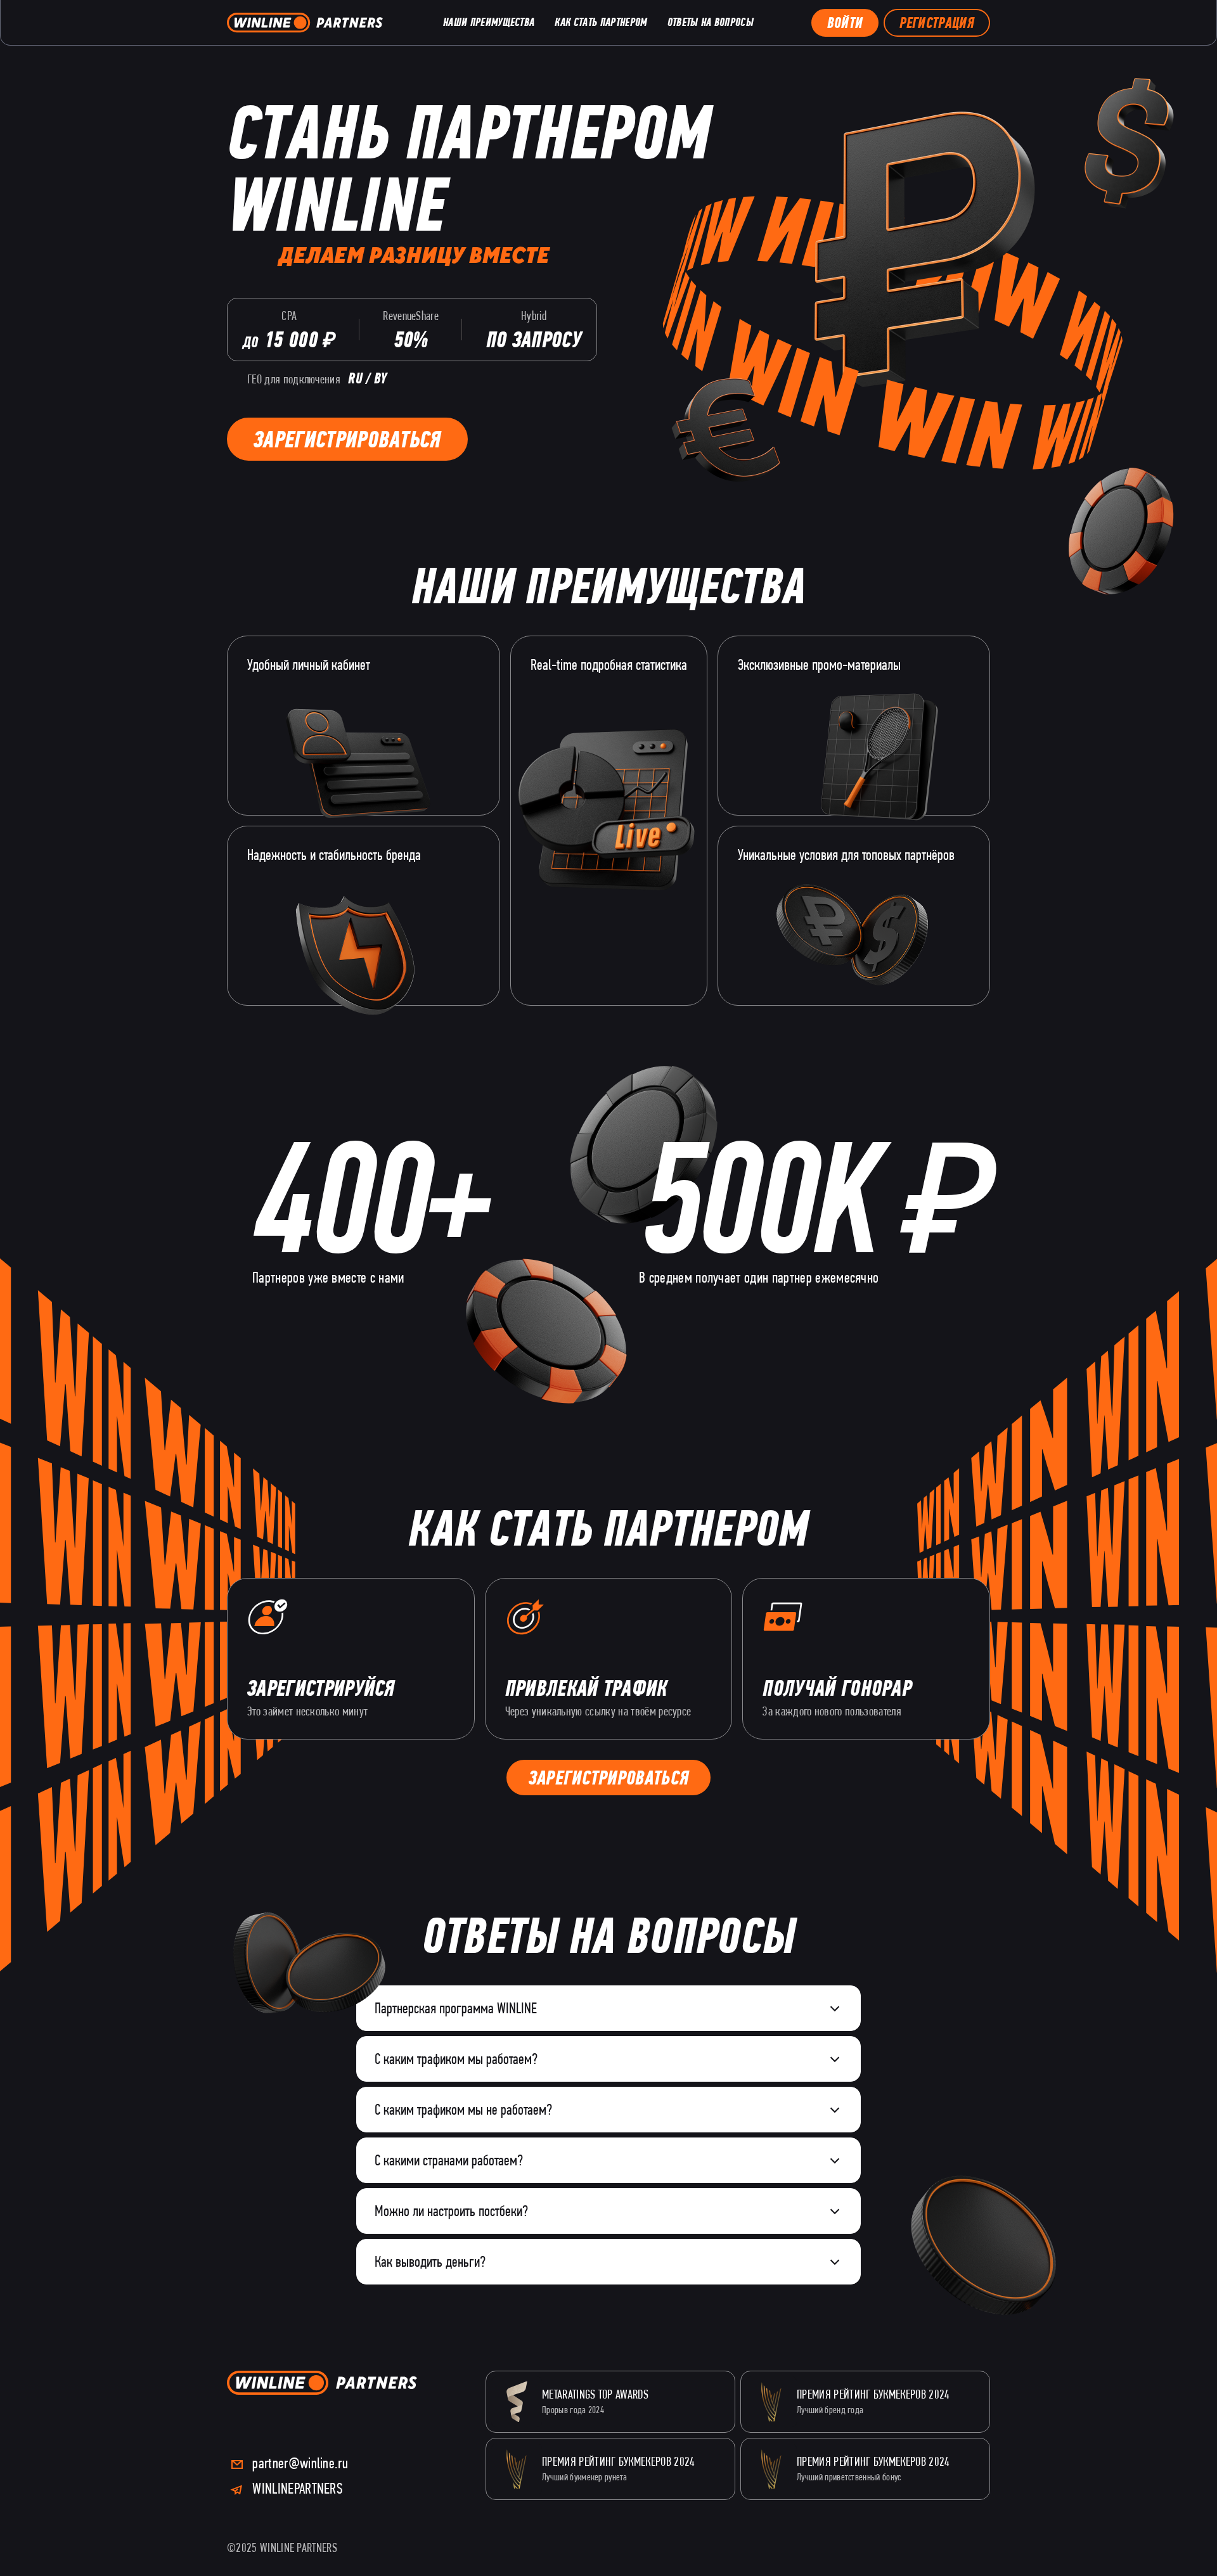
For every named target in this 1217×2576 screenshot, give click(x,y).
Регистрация (937, 23)
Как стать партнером (601, 22)
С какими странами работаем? (449, 2160)
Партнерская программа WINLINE (456, 2008)
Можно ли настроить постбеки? (451, 2211)
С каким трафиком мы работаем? (456, 2059)
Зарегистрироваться (347, 439)
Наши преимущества (489, 22)
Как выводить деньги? (430, 2261)
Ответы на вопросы (711, 22)
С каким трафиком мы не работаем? (463, 2109)
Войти (845, 23)
